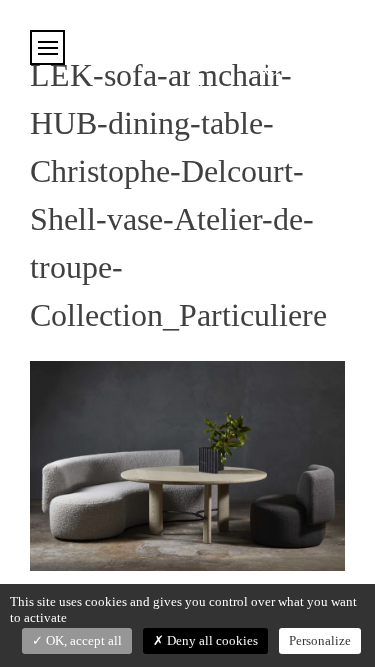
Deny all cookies (211, 640)
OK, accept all (82, 640)
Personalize (320, 640)
